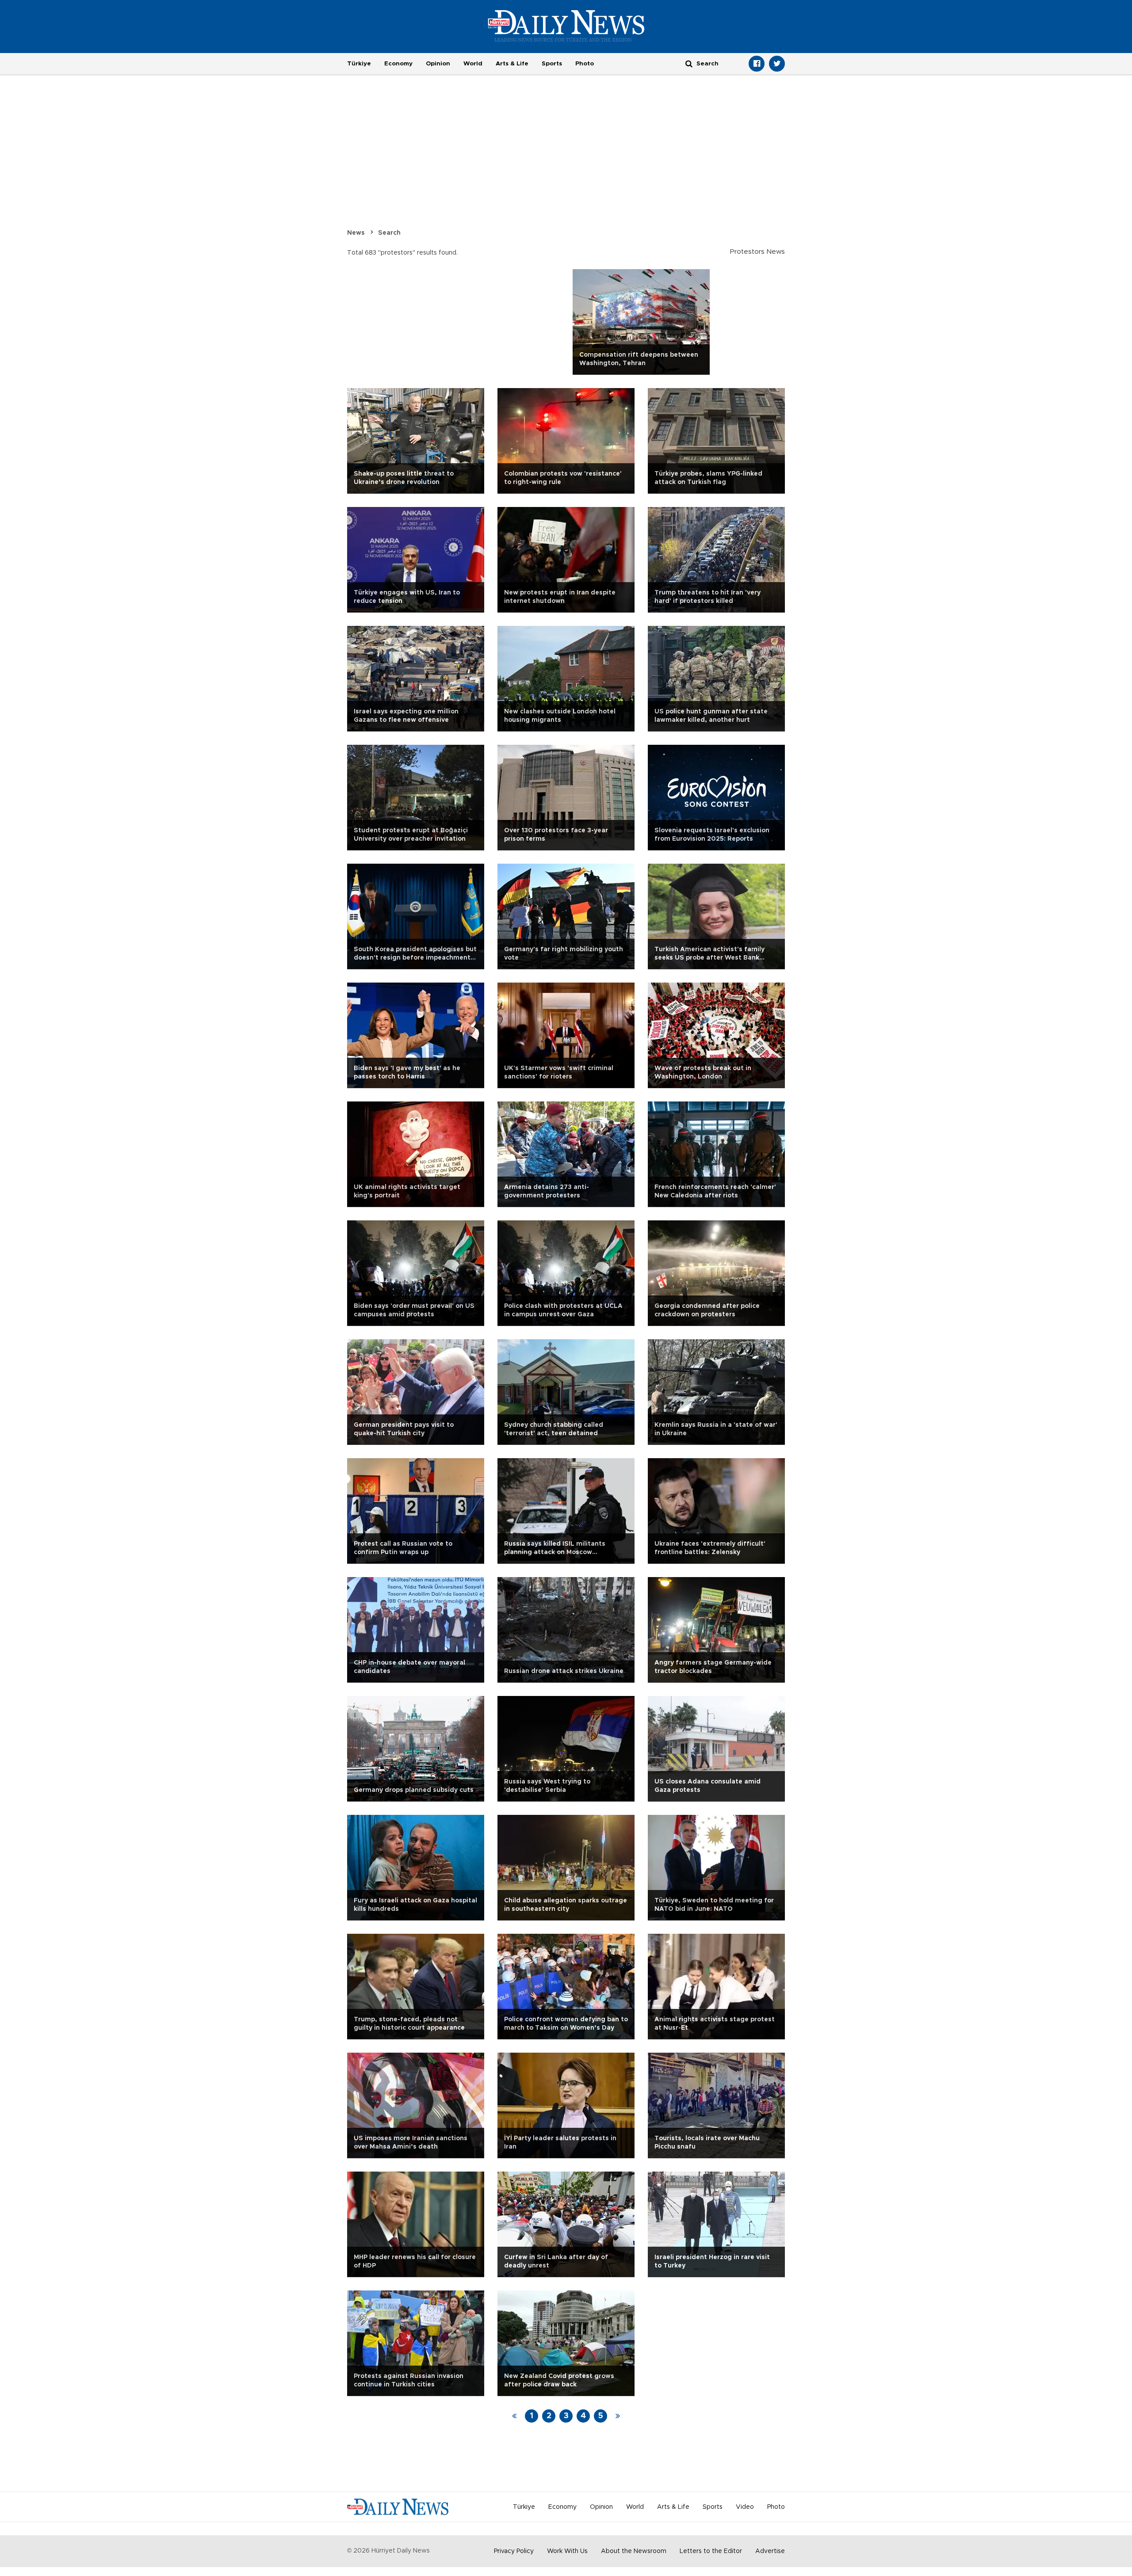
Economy (398, 64)
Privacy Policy (514, 2551)
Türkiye (359, 64)
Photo (585, 64)
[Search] (689, 63)
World (473, 64)
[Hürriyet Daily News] (566, 26)
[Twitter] (777, 64)
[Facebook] (757, 64)
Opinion (438, 64)
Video (745, 2507)
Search (389, 233)
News (356, 233)
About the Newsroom (634, 2551)
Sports (552, 64)
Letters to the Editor (711, 2551)
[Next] (618, 2416)
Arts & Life (512, 64)
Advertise (770, 2551)
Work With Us (567, 2551)
